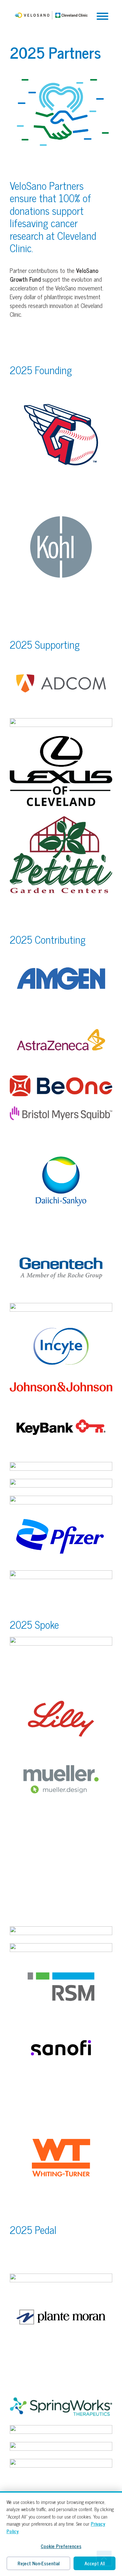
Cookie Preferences (61, 2546)
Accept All (95, 2563)
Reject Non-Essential (39, 2563)
